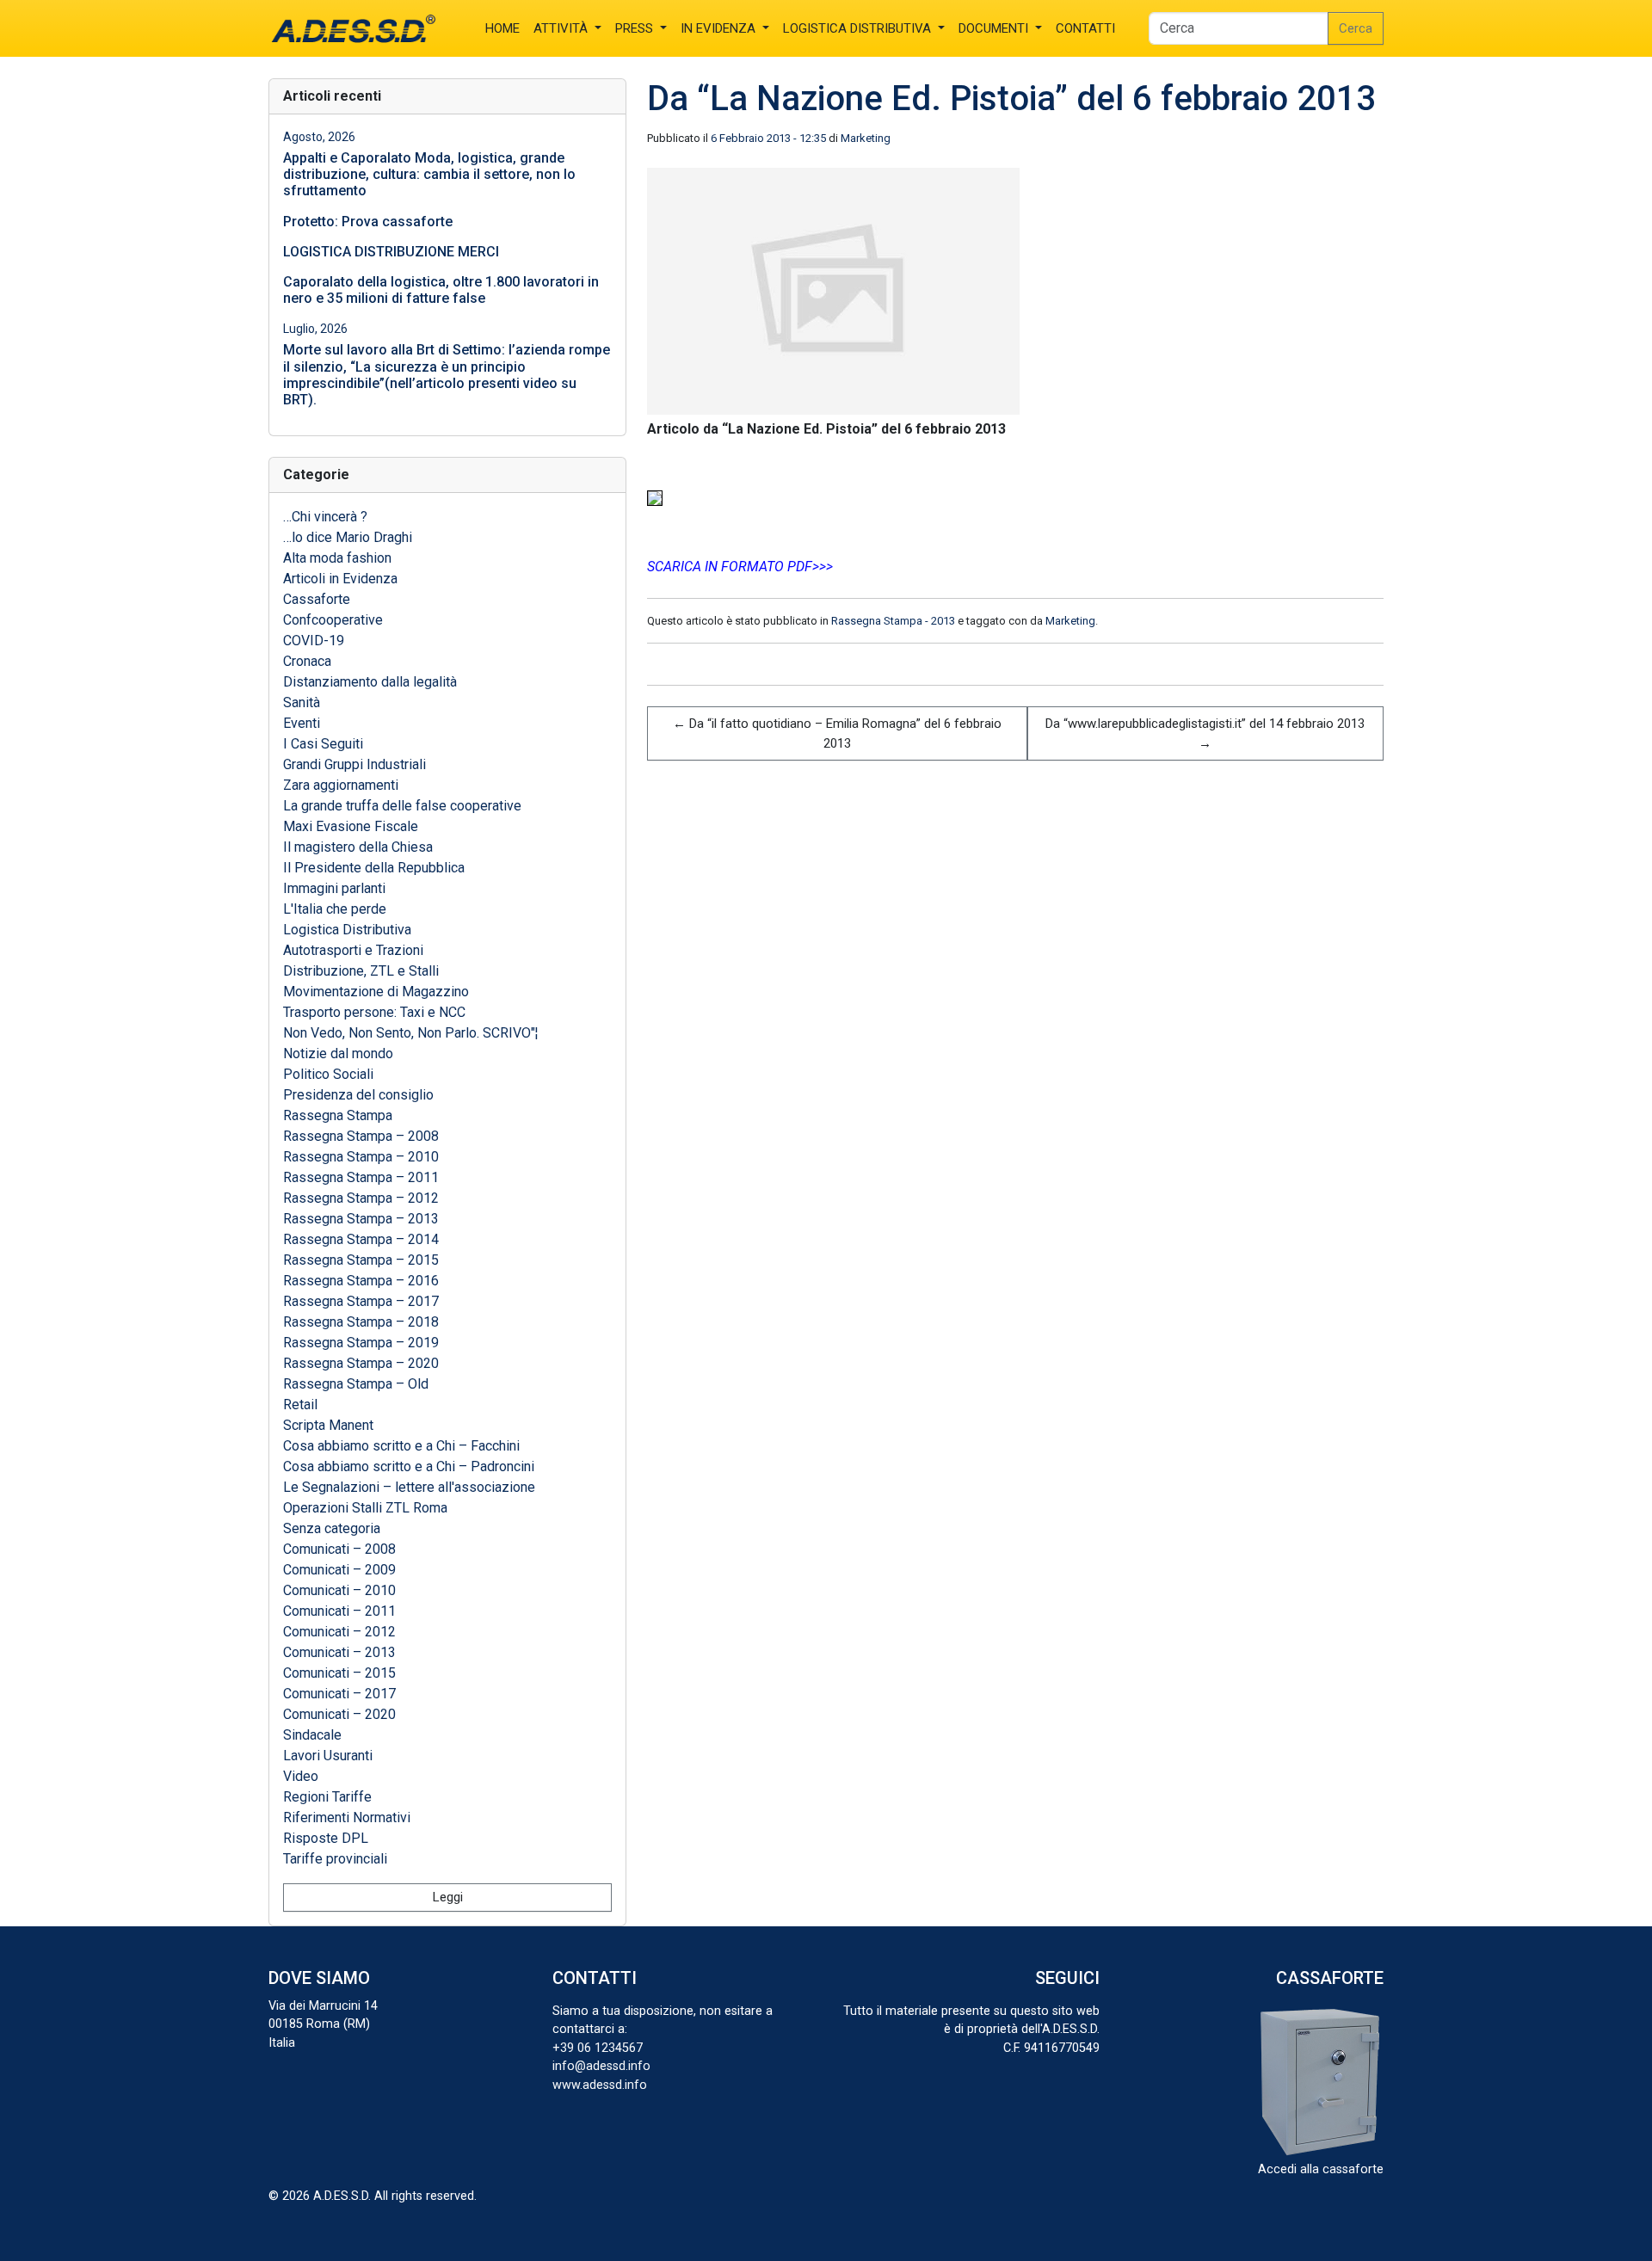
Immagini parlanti (334, 888)
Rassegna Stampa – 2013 (361, 1219)
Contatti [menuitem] (1085, 28)
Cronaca (307, 661)
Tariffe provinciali (335, 1859)
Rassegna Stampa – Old (356, 1384)
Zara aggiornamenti (341, 785)
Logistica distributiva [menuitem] (859, 28)
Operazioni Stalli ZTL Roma (365, 1508)
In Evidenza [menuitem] (720, 28)
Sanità (303, 702)
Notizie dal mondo (338, 1053)
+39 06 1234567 (598, 2048)
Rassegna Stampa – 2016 (361, 1281)
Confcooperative (333, 620)
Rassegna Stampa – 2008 (361, 1136)
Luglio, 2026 (315, 329)
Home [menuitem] (502, 28)
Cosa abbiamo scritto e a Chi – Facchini (401, 1446)
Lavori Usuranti (328, 1756)
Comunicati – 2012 (339, 1632)
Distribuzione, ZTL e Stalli (361, 971)
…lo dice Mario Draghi (348, 537)
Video (301, 1776)
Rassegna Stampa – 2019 (361, 1343)
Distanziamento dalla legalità (372, 682)
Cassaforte (317, 599)
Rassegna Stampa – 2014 (361, 1239)
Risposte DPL (326, 1838)
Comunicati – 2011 (339, 1611)
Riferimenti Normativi (347, 1817)
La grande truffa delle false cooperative (402, 806)
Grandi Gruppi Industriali (354, 764)
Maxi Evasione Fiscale (351, 826)
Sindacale (312, 1735)
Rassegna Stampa (338, 1115)
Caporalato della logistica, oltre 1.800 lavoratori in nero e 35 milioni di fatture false (441, 290)
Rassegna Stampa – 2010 (361, 1157)
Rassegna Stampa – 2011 (361, 1177)
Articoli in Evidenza (340, 579)
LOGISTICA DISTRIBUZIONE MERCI (391, 252)
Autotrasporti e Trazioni (353, 950)
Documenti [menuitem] (995, 28)
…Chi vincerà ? (325, 517)
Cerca (1356, 28)
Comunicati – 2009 (339, 1570)
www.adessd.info (600, 2085)
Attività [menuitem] (562, 28)
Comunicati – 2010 (339, 1590)
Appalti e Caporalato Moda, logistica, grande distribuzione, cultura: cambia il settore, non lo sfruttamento (429, 174)
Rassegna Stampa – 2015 (361, 1260)
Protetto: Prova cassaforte (368, 222)
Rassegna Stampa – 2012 (361, 1198)
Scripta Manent (328, 1425)
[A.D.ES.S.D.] (353, 28)
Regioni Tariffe (327, 1797)
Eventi (302, 723)
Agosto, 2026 (319, 137)
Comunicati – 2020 (339, 1714)
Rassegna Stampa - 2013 (893, 621)
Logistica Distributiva (347, 930)
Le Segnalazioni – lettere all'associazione (409, 1487)
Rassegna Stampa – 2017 (361, 1301)
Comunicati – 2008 (339, 1549)
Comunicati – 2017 (339, 1694)
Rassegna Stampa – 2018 (361, 1322)
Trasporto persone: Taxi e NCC (374, 1012)
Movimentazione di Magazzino (376, 992)
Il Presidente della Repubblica (374, 868)
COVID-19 (314, 641)
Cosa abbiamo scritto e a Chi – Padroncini (409, 1466)
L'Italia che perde (335, 909)
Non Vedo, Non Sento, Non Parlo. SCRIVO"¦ (410, 1033)
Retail (300, 1405)
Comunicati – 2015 (339, 1673)
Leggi (448, 1897)
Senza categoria (332, 1528)
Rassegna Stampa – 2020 (361, 1363)
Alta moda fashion (337, 558)
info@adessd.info (601, 2066)
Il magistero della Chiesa (358, 847)
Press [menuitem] (636, 28)
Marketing (866, 138)
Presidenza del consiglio (358, 1095)
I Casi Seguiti (323, 744)
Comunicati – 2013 (339, 1652)
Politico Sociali (328, 1074)
